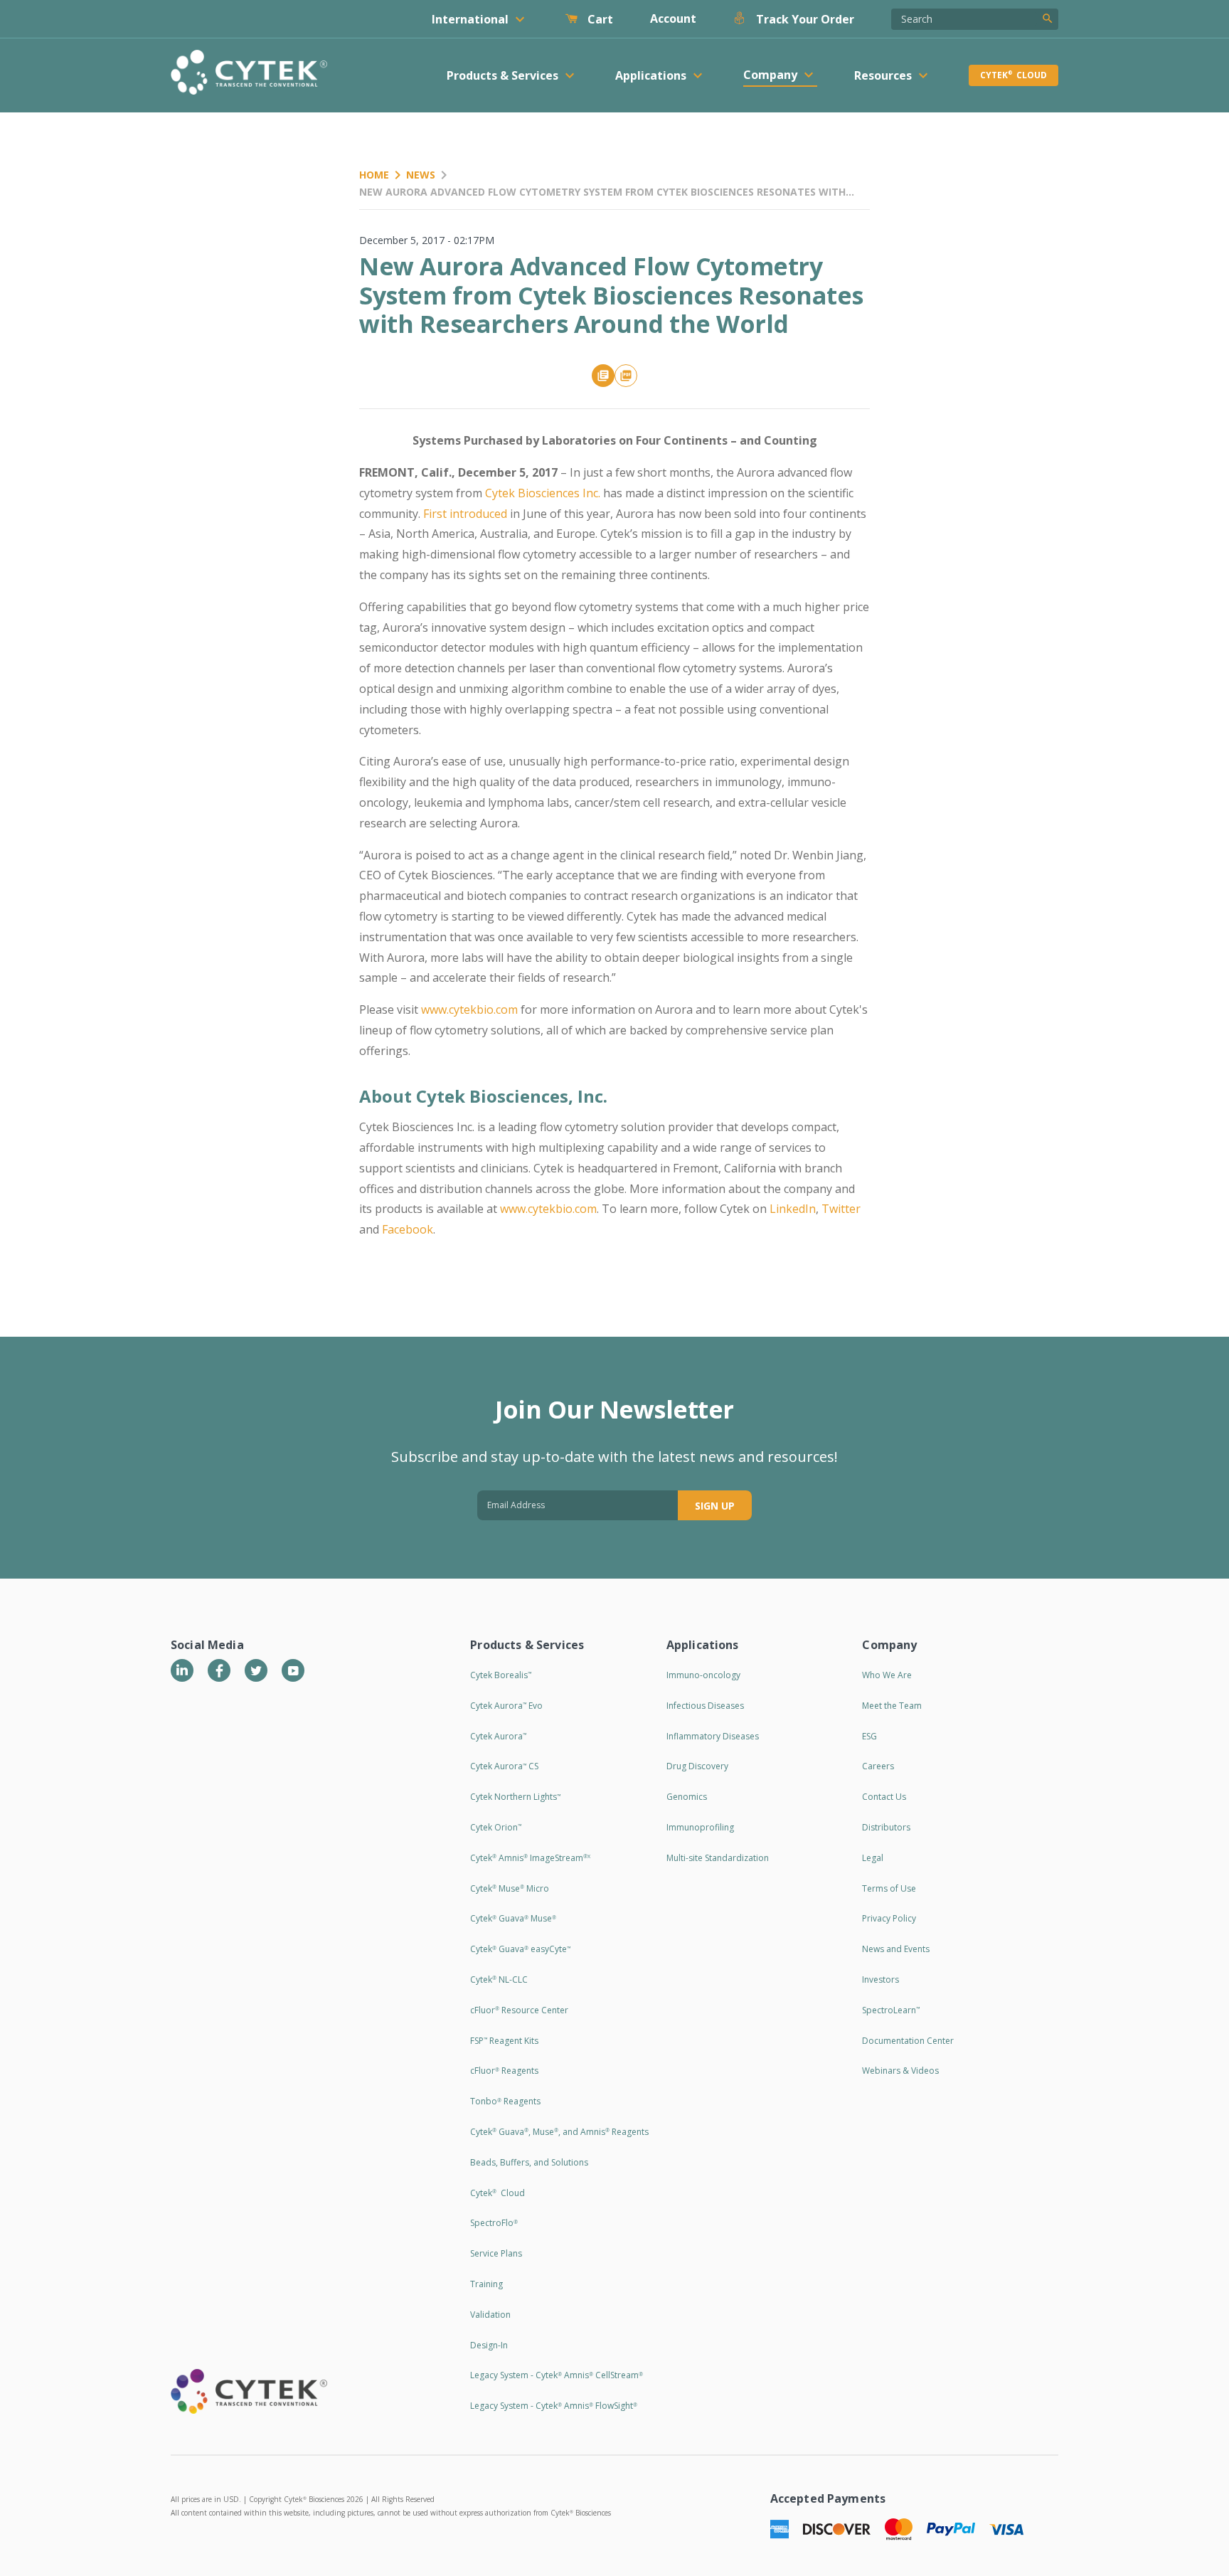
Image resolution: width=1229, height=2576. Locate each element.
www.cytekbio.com (469, 1009)
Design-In (489, 2345)
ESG (869, 1736)
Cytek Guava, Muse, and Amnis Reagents (559, 2132)
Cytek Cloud (1013, 75)
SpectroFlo (494, 2223)
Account (673, 18)
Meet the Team (892, 1706)
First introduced (465, 514)
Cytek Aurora (498, 1736)
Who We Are (887, 1675)
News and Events (896, 1949)
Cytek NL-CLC (499, 1979)
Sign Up (715, 1506)
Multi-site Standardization (718, 1858)
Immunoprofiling (700, 1827)
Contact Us (884, 1797)
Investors (880, 1979)
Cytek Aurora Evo (506, 1706)
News (421, 175)
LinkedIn (793, 1209)
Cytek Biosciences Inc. (543, 493)
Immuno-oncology (703, 1675)
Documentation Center (908, 2041)
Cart (599, 19)
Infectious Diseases (705, 1706)
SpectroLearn (891, 2010)
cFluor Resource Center (519, 2010)
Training (486, 2284)
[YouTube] (293, 1670)
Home (374, 175)
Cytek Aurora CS (504, 1766)
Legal (873, 1858)
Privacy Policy (889, 1918)
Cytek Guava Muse (513, 1918)
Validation (490, 2315)
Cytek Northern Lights (515, 1797)
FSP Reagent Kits (504, 2041)
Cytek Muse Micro (510, 1888)
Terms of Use (889, 1888)
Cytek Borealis (501, 1675)
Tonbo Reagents (505, 2101)
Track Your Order (804, 19)
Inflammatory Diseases (713, 1736)
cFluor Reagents (504, 2071)
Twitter (841, 1209)
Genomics (687, 1797)
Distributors (886, 1827)
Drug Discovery (697, 1766)
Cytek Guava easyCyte (520, 1949)
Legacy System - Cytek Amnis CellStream (557, 2375)
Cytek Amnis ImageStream (530, 1858)
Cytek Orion (496, 1827)
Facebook (408, 1229)
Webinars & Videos (900, 2071)
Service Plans (496, 2253)
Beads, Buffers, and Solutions (529, 2162)
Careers (878, 1766)
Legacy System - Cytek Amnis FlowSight (554, 2406)
